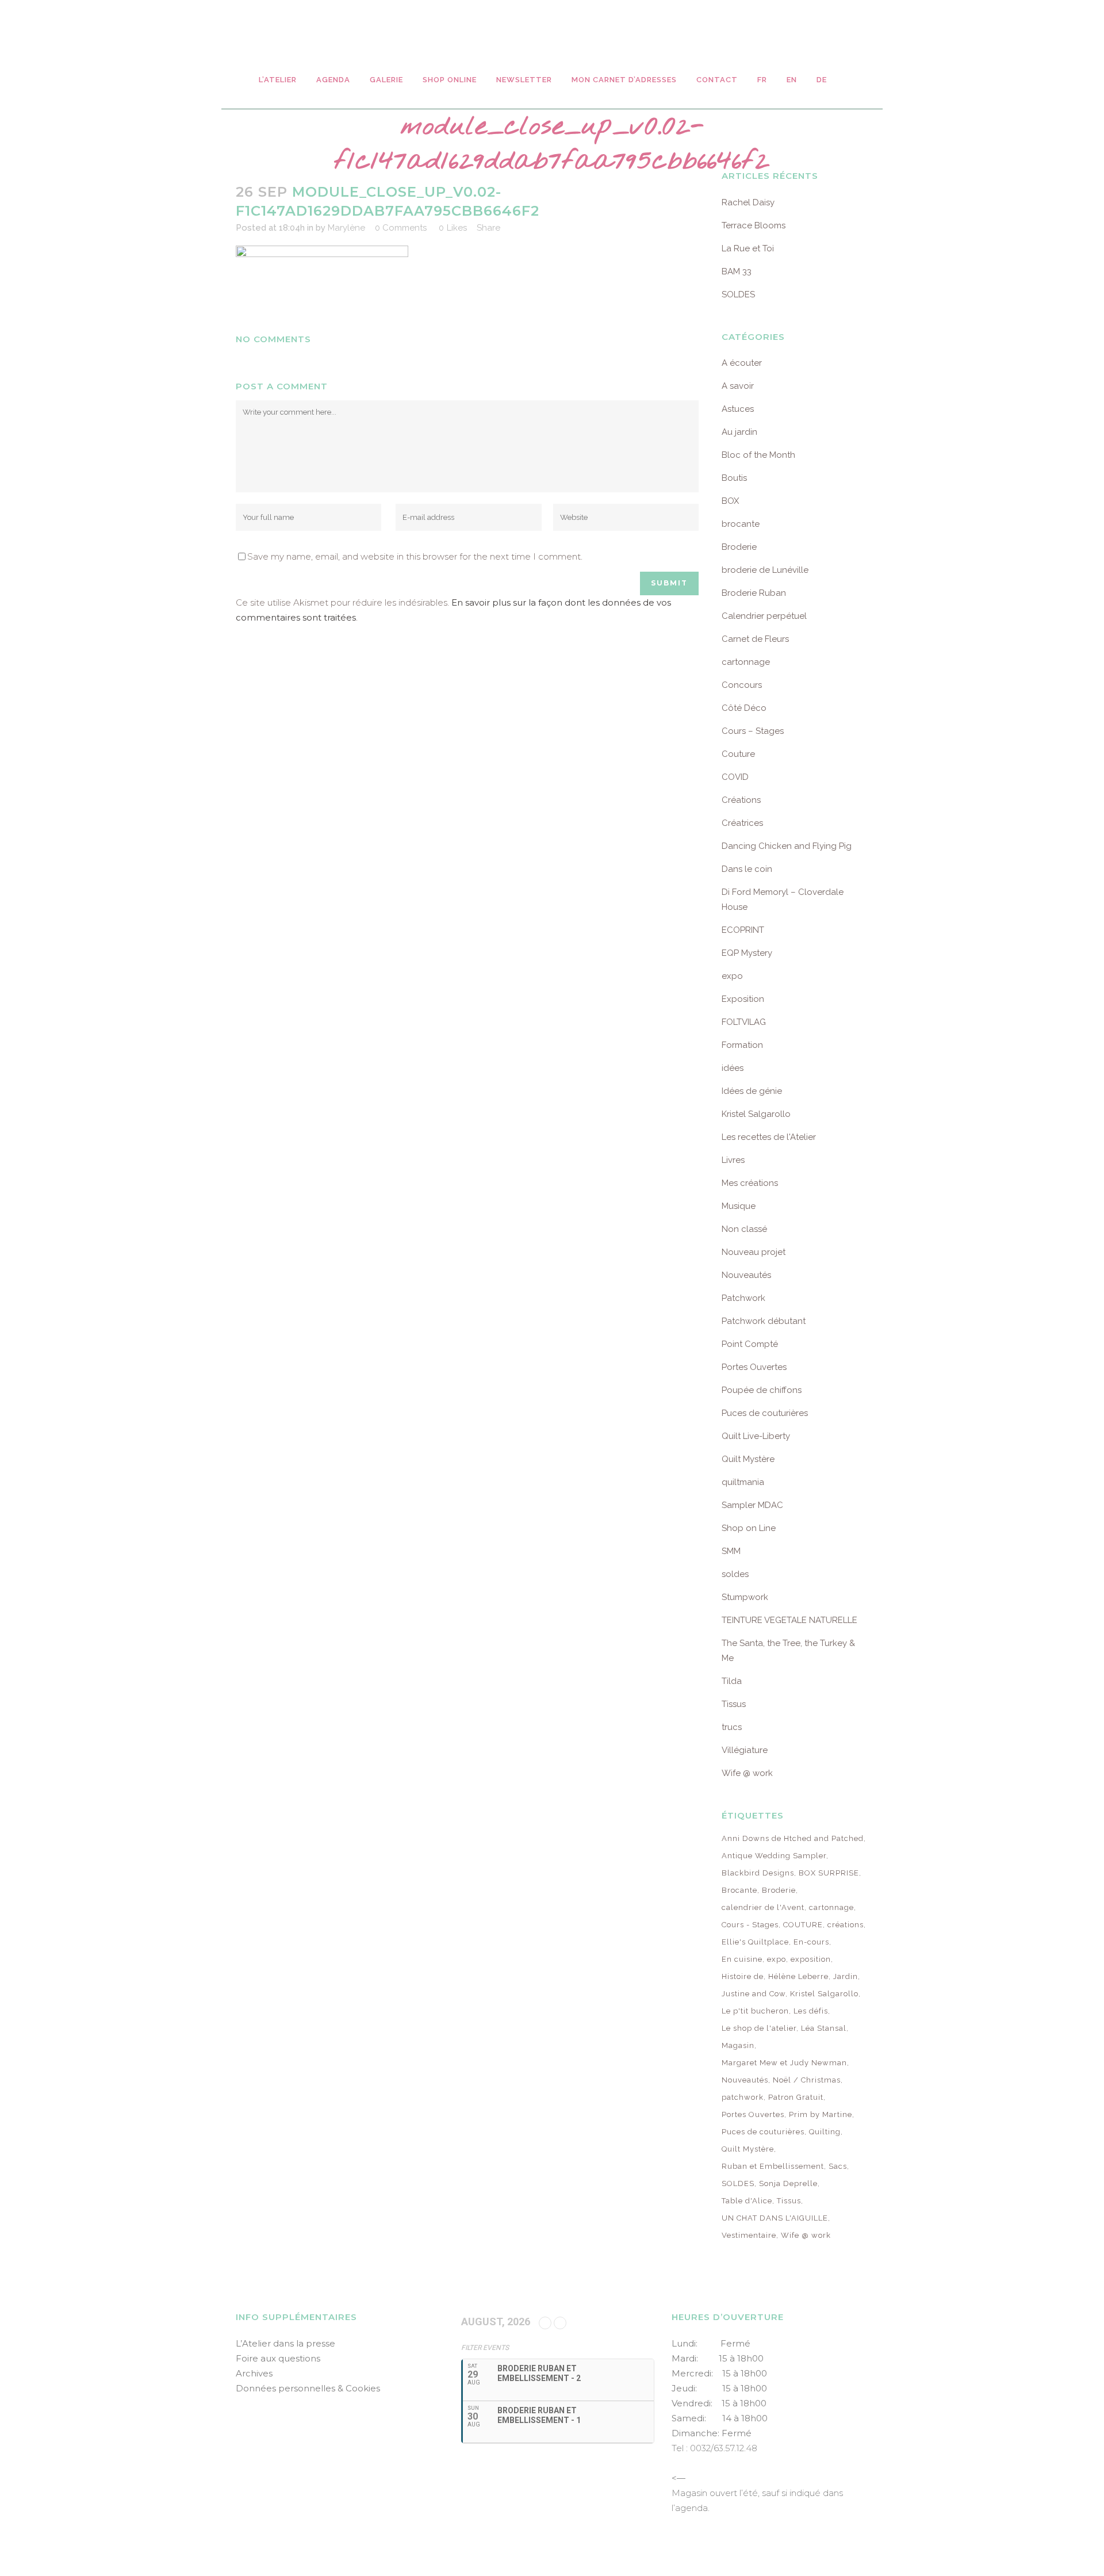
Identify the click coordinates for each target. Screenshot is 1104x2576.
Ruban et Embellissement (773, 2166)
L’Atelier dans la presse (285, 2343)
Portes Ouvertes (754, 1367)
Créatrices (742, 823)
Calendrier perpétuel (764, 616)
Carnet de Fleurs (755, 639)
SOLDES (738, 294)
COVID (735, 777)
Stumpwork (745, 1597)
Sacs (838, 2166)
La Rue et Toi (748, 248)
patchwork (743, 2097)
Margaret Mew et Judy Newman (784, 2063)
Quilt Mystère (748, 1459)
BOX (730, 501)
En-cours (811, 1942)
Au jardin (739, 432)
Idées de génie (752, 1091)
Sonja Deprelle (788, 2183)
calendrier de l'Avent (763, 1907)
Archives (254, 2373)
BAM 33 (737, 271)
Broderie (739, 547)
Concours (742, 685)
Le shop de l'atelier (759, 2028)
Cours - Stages (750, 1925)
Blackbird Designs (758, 1873)
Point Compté (750, 1344)
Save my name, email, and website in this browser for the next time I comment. (415, 556)
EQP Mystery (747, 953)
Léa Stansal (824, 2028)
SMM (731, 1551)
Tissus (734, 1704)
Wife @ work (747, 1773)
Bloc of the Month (758, 455)
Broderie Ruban (754, 593)
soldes (735, 1574)
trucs (732, 1727)
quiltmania (743, 1482)
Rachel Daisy (748, 202)
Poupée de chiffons (762, 1390)
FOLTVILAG (744, 1022)
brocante (741, 524)
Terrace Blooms (754, 225)
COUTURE (803, 1925)
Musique (739, 1206)
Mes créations (750, 1183)
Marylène (346, 228)
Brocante (739, 1890)
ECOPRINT (743, 930)
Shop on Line (749, 1528)
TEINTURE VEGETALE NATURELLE (789, 1620)
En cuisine (742, 1959)
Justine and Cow (754, 1994)
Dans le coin (747, 869)
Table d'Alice (747, 2201)
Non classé (744, 1229)
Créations (741, 800)
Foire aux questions (278, 2358)
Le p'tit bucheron (755, 2011)
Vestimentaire (749, 2235)
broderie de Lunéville (765, 570)
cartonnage (746, 662)
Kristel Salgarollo (756, 1114)
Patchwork (743, 1298)
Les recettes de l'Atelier (769, 1137)
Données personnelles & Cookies (308, 2388)
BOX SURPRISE (829, 1873)
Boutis (734, 478)
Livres (733, 1160)
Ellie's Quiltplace (755, 1942)
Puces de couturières (765, 1413)
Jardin (846, 1976)
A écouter (742, 363)
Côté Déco (744, 708)
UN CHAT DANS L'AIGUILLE (775, 2218)
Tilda (732, 1681)
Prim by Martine (821, 2114)
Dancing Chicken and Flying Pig (787, 846)
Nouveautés (746, 1275)
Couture (738, 754)
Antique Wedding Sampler (774, 1856)
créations (846, 1925)
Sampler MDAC (752, 1505)
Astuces (738, 409)
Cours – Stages (753, 731)
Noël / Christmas (807, 2080)
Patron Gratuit (796, 2097)
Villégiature (745, 1750)
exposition (811, 1959)
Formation (742, 1045)
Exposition (743, 999)
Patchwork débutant (764, 1321)
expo (732, 976)
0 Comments (401, 228)
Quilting (825, 2132)
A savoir (738, 386)
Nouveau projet (754, 1252)
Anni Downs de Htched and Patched (793, 1838)
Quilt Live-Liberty (756, 1436)
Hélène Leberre (798, 1976)
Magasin (738, 2045)
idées (733, 1068)
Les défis (811, 2011)
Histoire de (743, 1976)
